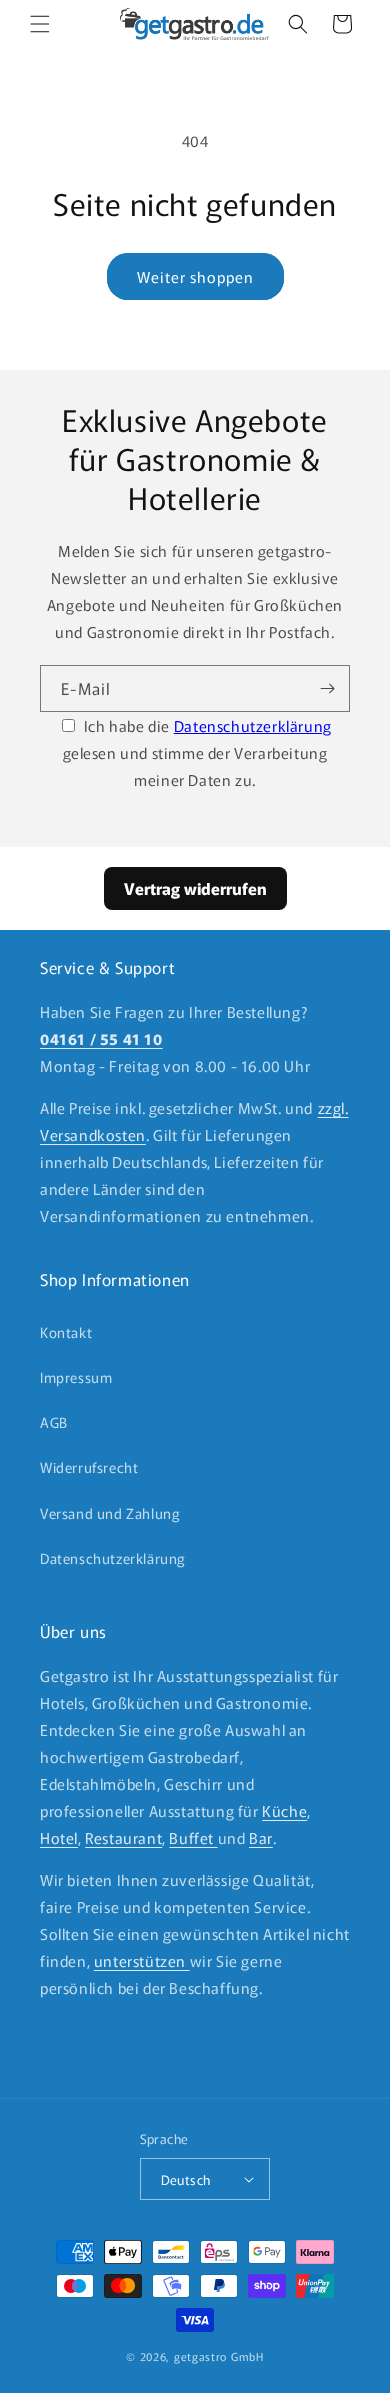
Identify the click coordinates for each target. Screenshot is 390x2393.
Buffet (193, 1837)
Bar (261, 1837)
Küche (284, 1810)
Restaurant (123, 1837)
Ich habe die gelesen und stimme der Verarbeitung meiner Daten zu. (197, 752)
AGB (54, 1422)
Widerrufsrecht (89, 1467)
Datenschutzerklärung (253, 725)
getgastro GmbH (219, 2356)
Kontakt (66, 1332)
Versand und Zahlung (110, 1513)
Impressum (76, 1377)
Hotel (59, 1837)
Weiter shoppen (195, 276)
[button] (40, 24)
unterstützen (142, 1960)
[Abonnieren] (327, 688)
